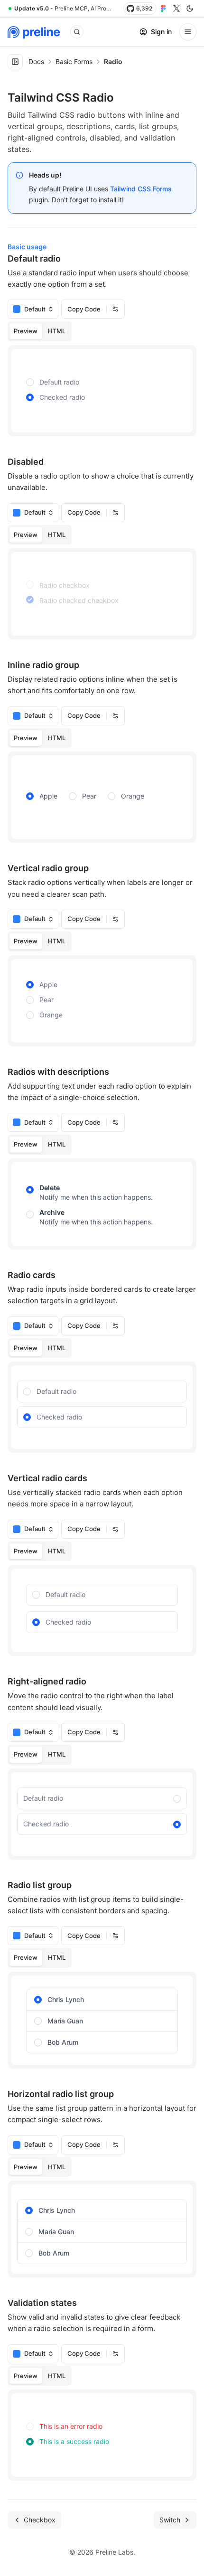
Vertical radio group (48, 868)
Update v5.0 (32, 8)
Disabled (26, 462)
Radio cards (32, 1275)
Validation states (42, 2303)
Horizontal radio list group (61, 2094)
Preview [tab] (26, 331)
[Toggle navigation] (188, 32)
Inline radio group (43, 665)
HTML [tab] (57, 331)
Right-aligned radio (47, 1681)
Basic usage (27, 247)
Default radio (34, 259)
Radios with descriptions (58, 1072)
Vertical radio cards (47, 1478)
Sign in (161, 32)
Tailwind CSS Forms (141, 189)
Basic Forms (74, 61)
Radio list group (40, 1885)
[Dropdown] (115, 309)
